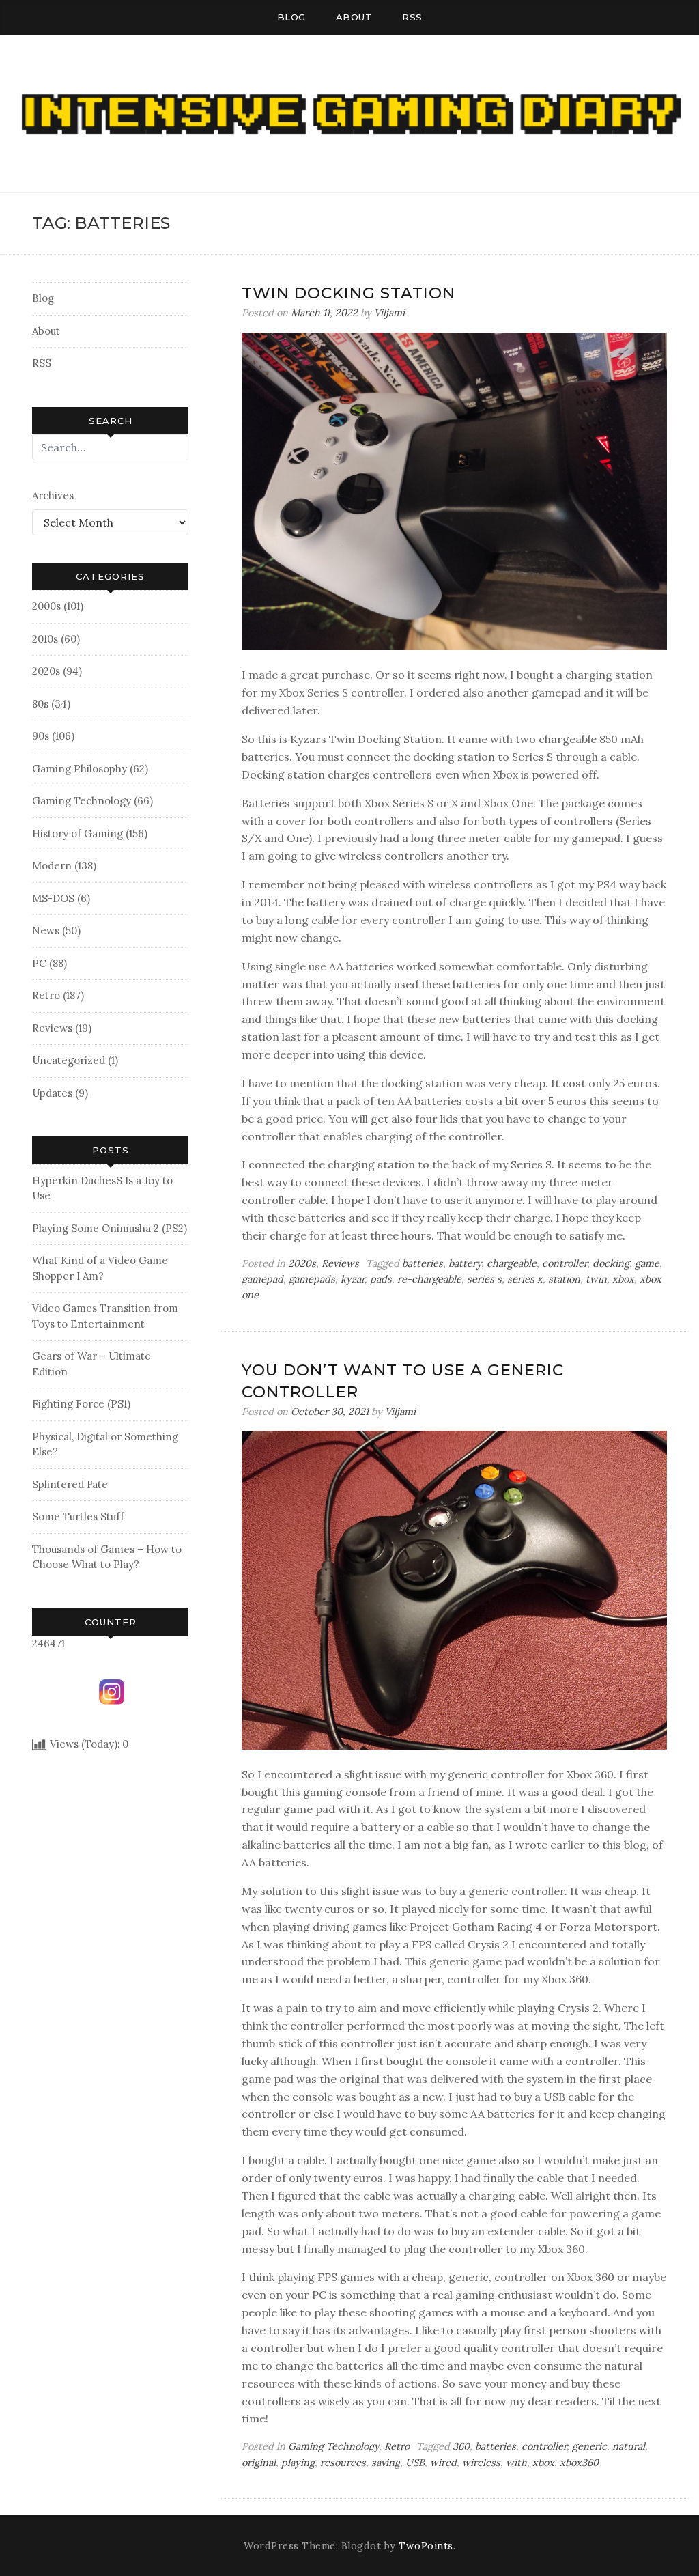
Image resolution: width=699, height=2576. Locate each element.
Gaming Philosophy (80, 769)
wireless (481, 2463)
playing (298, 2463)
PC (39, 963)
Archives (53, 495)
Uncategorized (69, 1060)
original (259, 2463)
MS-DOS (53, 898)
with (516, 2463)
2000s (46, 606)
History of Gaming (77, 834)
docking (611, 1263)
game (647, 1263)
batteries (423, 1263)
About (354, 17)
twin (596, 1279)
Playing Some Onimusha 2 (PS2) (110, 1228)
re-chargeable (429, 1279)
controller (565, 1263)
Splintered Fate (70, 1484)
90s (41, 736)
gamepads (312, 1279)
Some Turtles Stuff (78, 1516)
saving (386, 2463)
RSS (412, 17)
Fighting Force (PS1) (81, 1404)
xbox (623, 1279)
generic (589, 2446)
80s (40, 704)
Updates (52, 1093)
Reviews (52, 1028)
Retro (46, 995)
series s (484, 1279)
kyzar (353, 1279)
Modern (52, 866)
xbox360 (579, 2463)
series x (525, 1279)
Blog (291, 17)
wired (443, 2463)
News (46, 930)
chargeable (512, 1263)
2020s (46, 671)
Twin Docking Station (348, 293)
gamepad (262, 1279)
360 (461, 2446)
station (564, 1279)
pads (381, 1279)
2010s (45, 639)
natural (629, 2446)
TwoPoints (426, 2546)
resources (343, 2463)
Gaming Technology (82, 801)
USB (415, 2463)
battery (465, 1263)
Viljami (389, 313)
